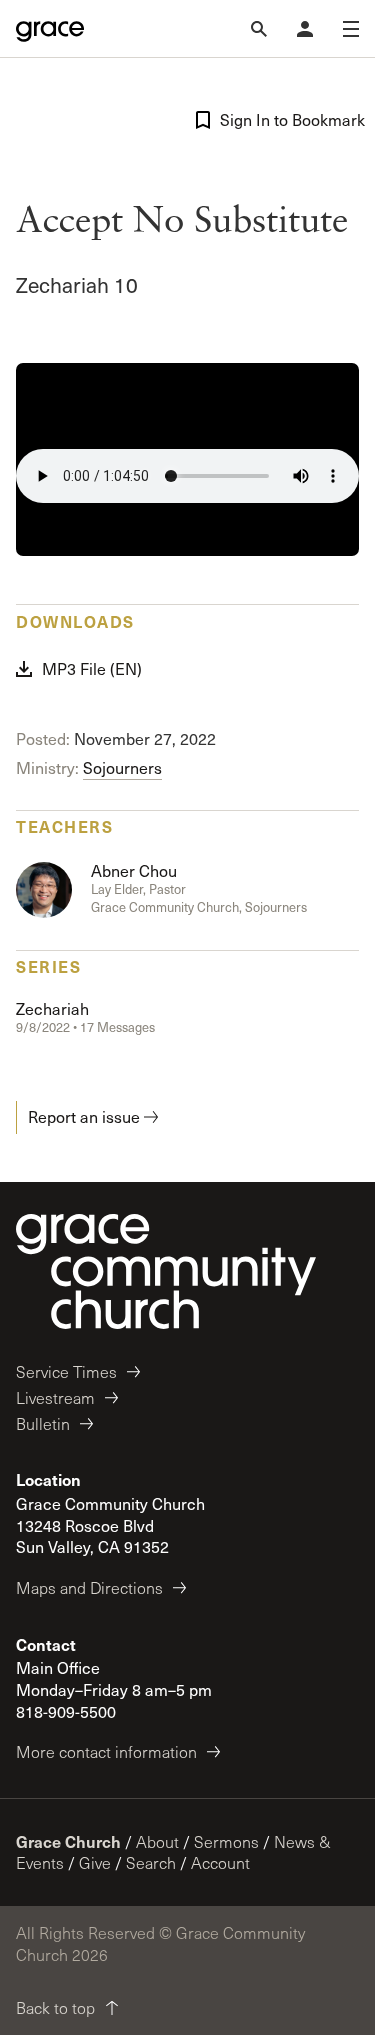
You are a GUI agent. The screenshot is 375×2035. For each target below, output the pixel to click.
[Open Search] (259, 29)
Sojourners (122, 767)
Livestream (55, 1397)
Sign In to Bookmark (290, 119)
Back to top (55, 2007)
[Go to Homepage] (50, 29)
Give (95, 1862)
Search (151, 1862)
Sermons (226, 1841)
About (157, 1841)
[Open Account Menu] (305, 29)
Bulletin (43, 1423)
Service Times (66, 1371)
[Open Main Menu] (351, 29)
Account (220, 1862)
